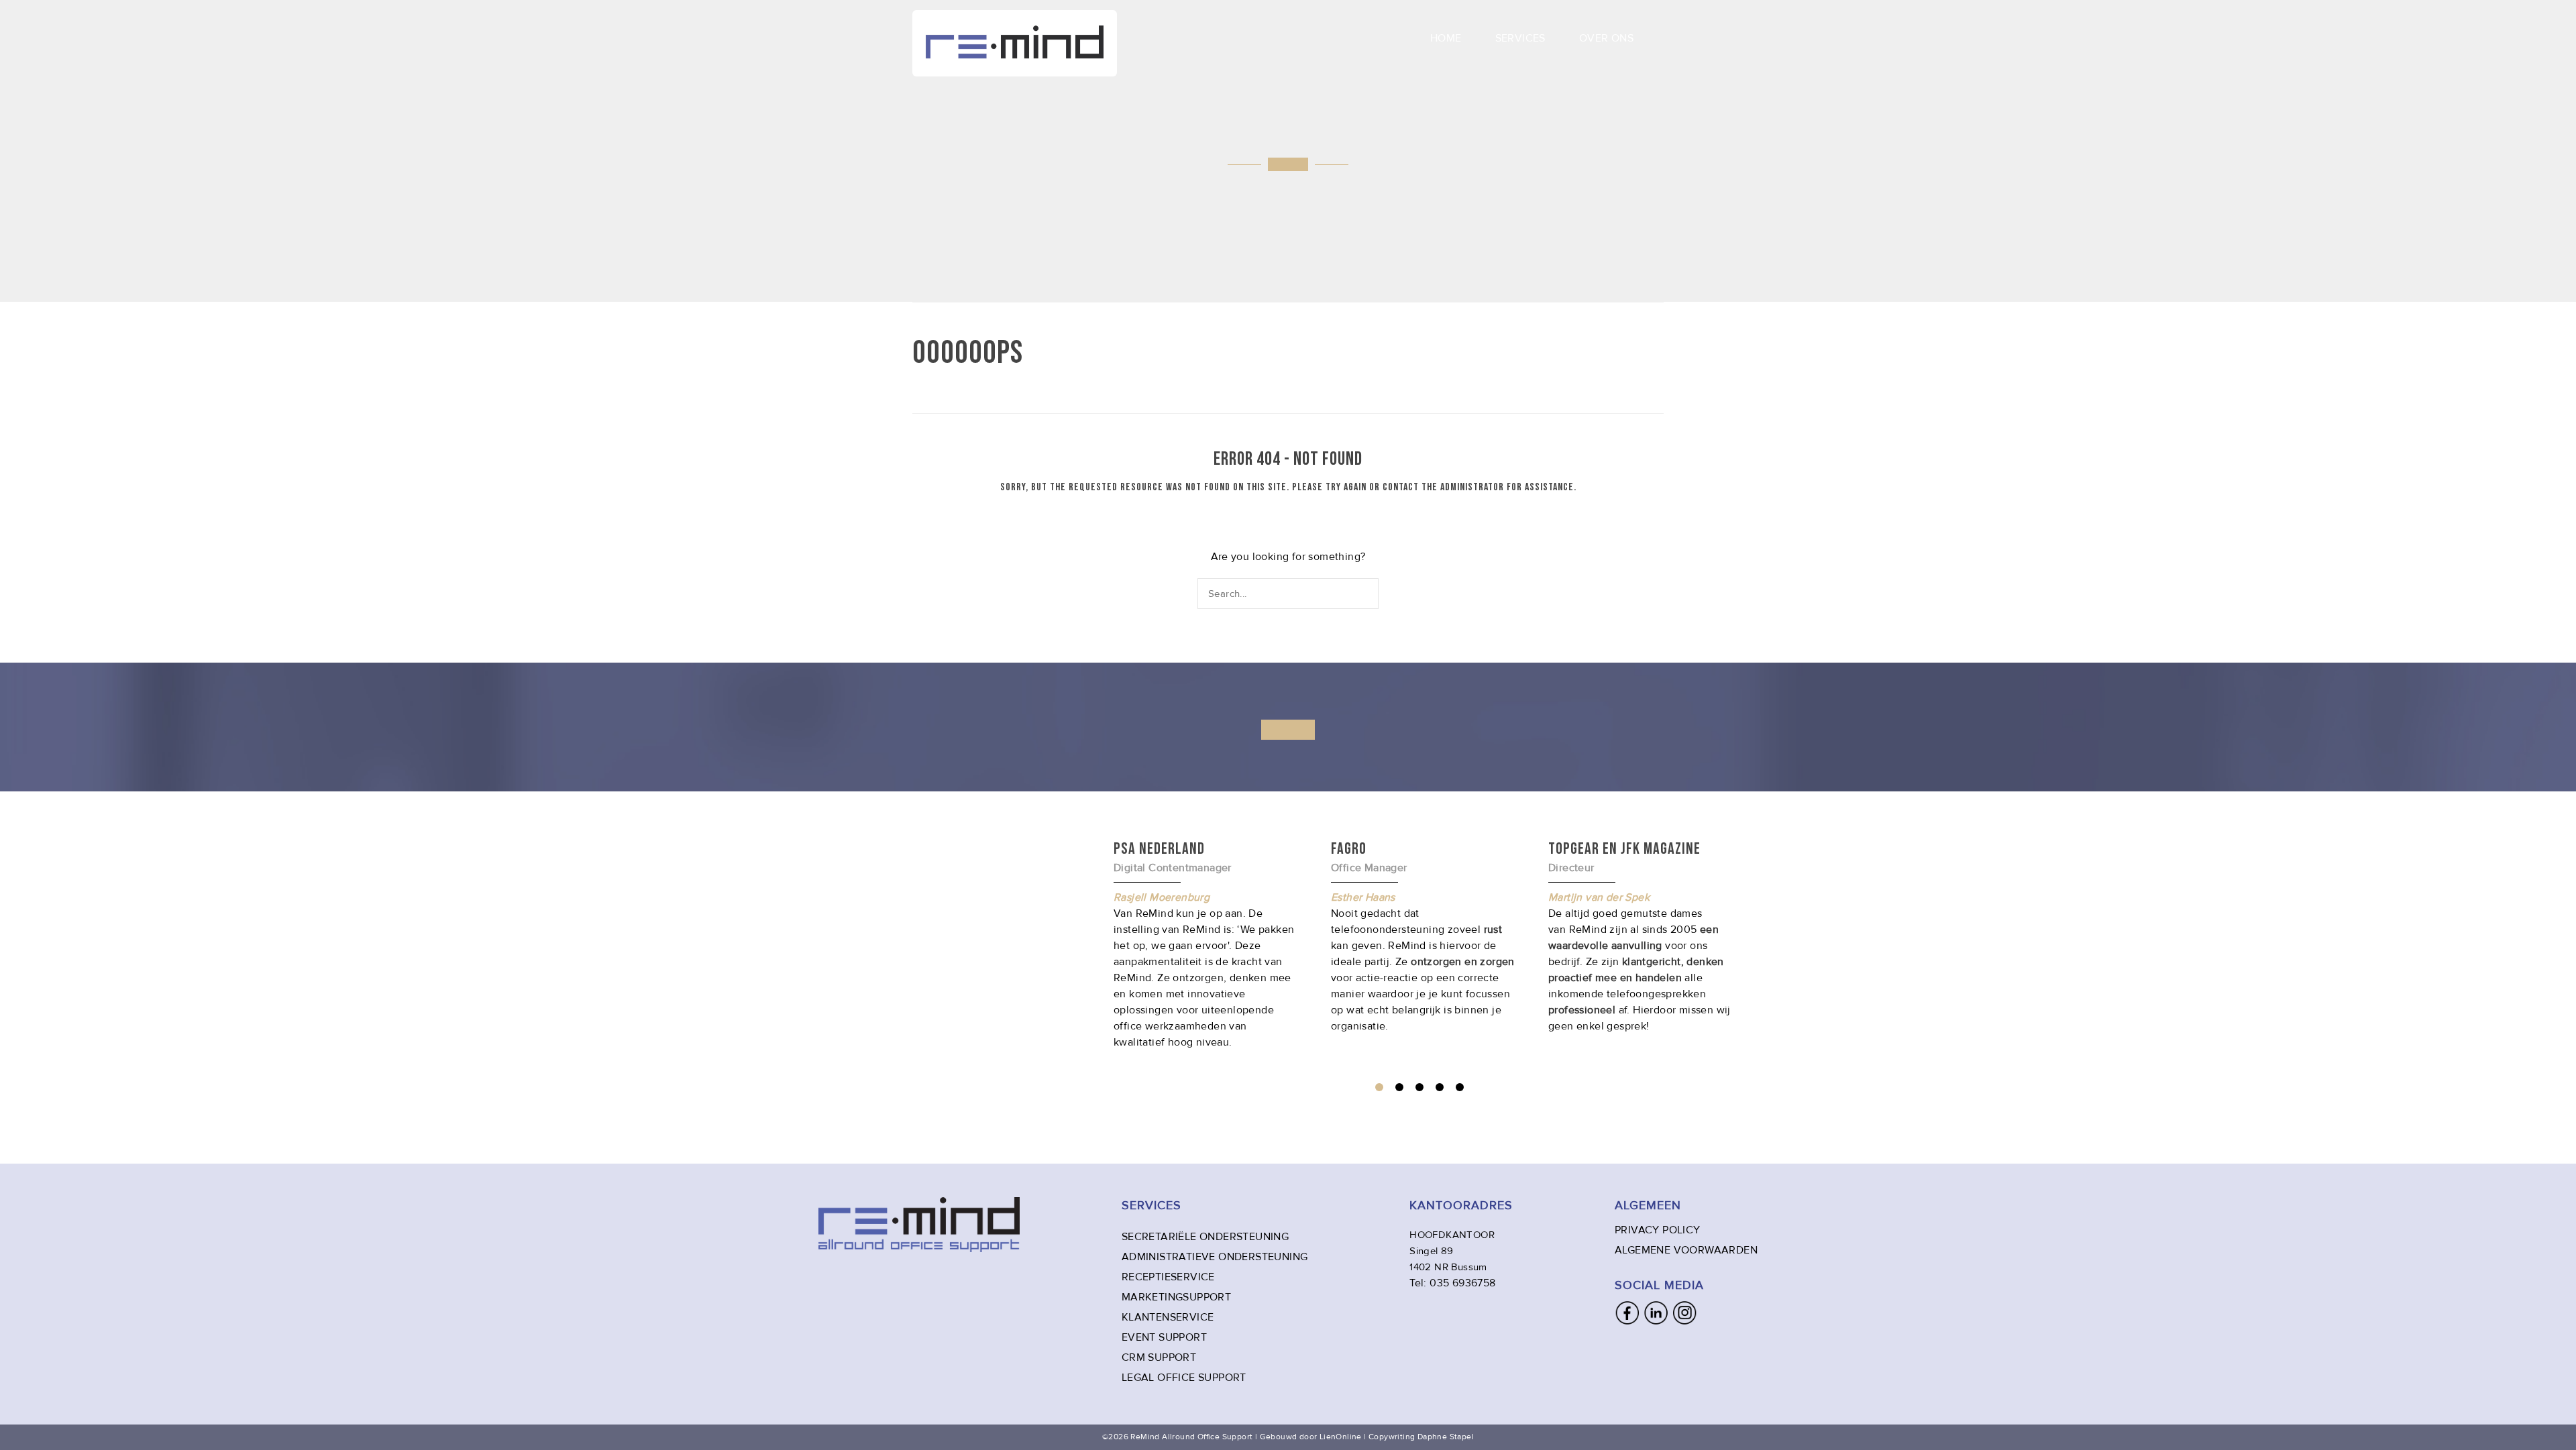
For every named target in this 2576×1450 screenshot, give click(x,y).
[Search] (1370, 593)
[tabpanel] (1423, 936)
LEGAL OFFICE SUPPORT (1184, 1378)
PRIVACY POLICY (1658, 1230)
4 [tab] (1440, 1087)
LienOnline (1341, 1437)
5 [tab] (1460, 1087)
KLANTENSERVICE (1168, 1317)
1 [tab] (1379, 1087)
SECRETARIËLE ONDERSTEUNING (1205, 1237)
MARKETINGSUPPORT (1176, 1297)
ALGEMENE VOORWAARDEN (1686, 1250)
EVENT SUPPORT (1164, 1337)
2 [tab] (1399, 1087)
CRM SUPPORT (1159, 1357)
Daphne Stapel (1446, 1437)
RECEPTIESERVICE (1168, 1277)
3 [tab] (1419, 1087)
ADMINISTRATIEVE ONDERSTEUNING (1215, 1257)
